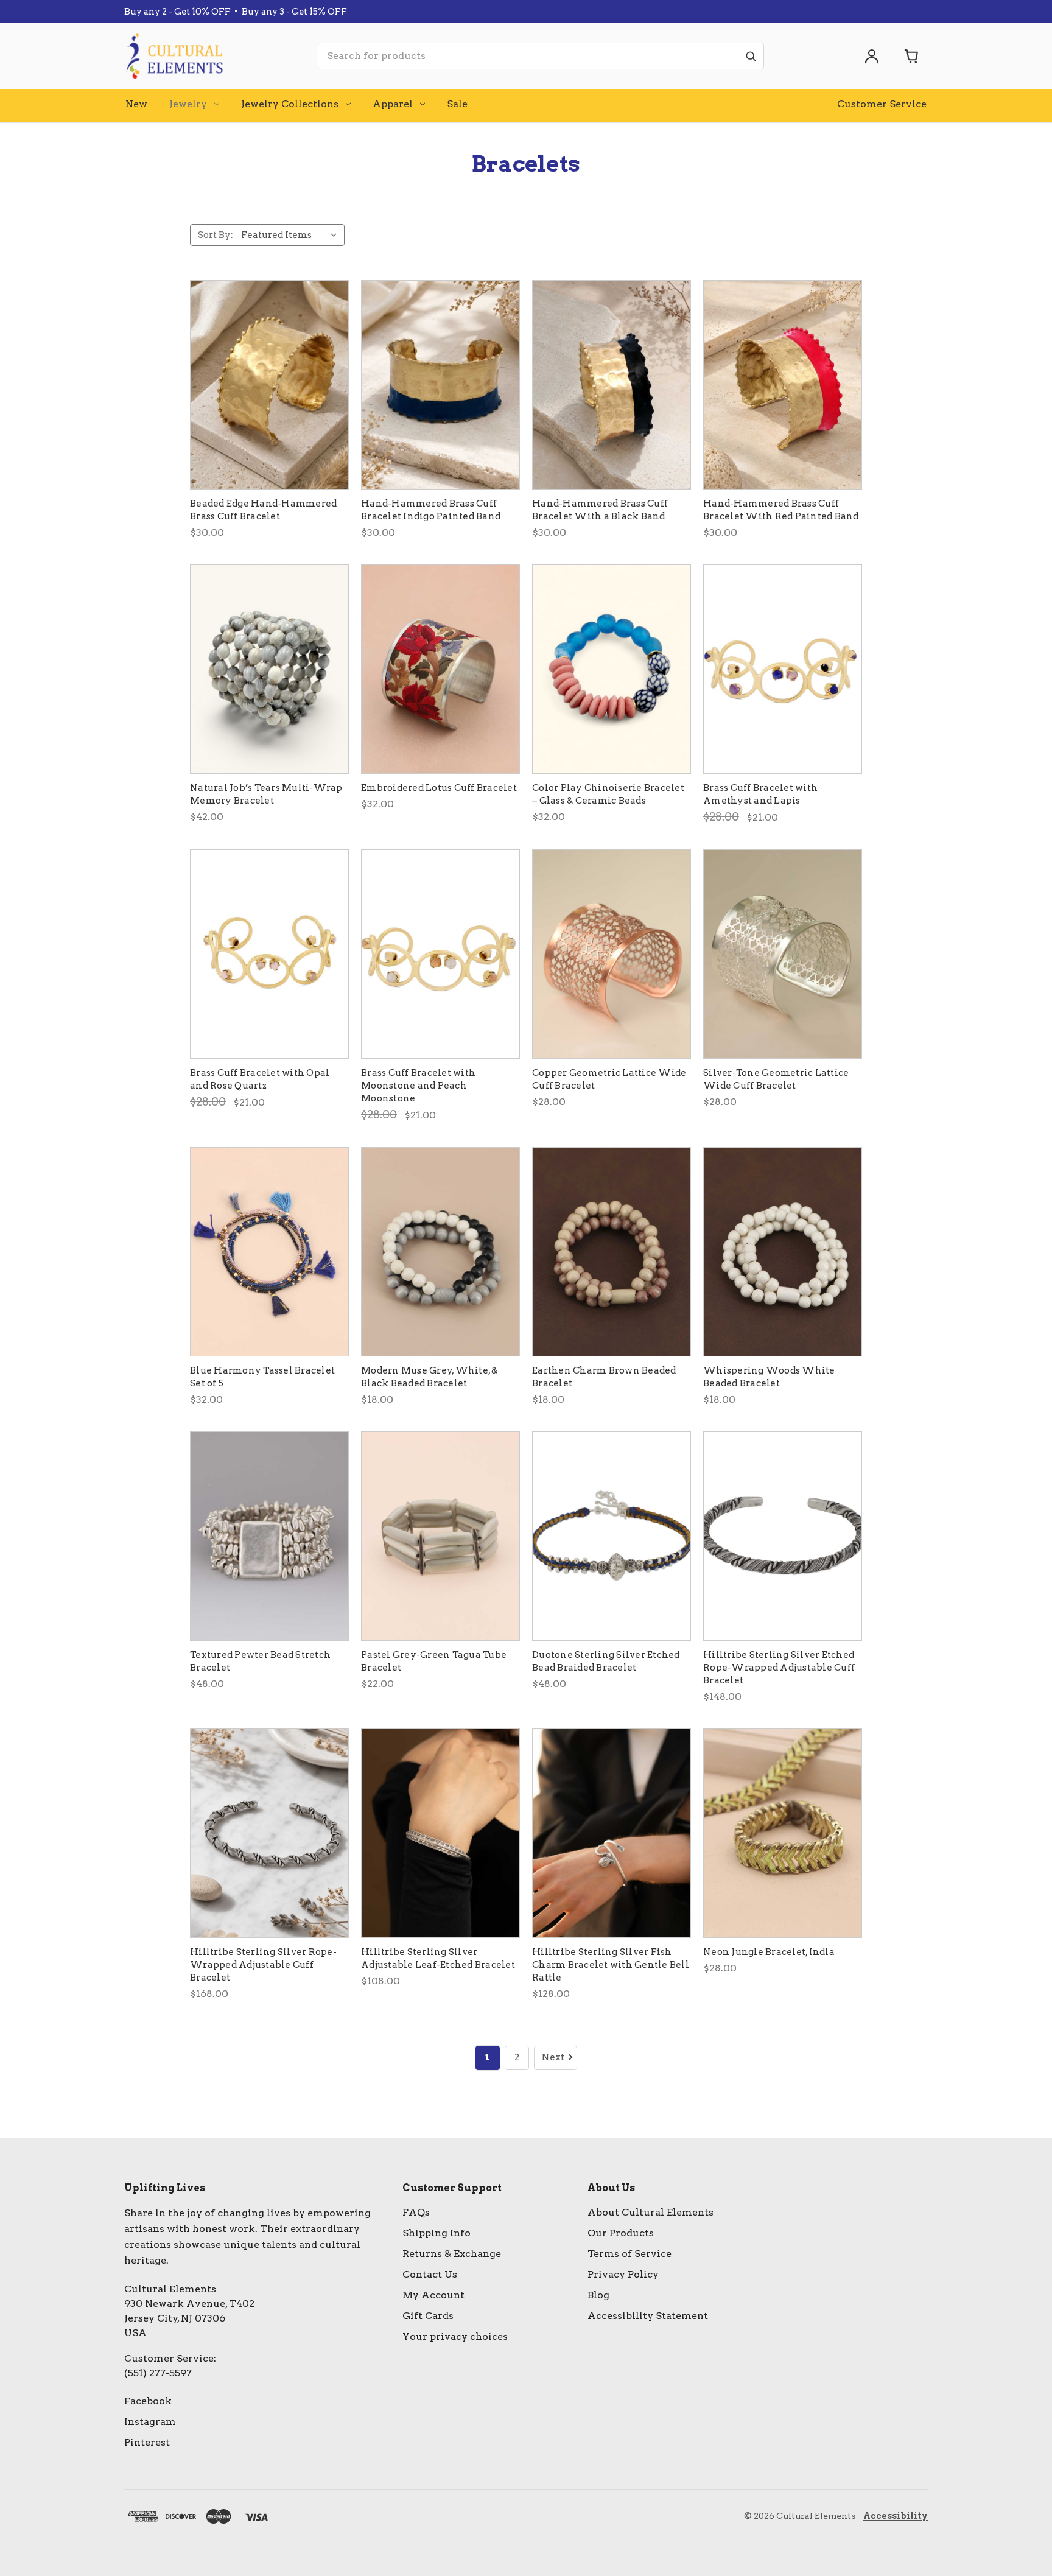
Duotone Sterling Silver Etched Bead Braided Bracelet (606, 1661)
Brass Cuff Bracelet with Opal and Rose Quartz (260, 1079)
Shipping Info (437, 2233)
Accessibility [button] (896, 2516)
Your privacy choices (455, 2336)
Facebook (148, 2401)
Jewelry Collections (290, 104)
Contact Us (430, 2274)
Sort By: (216, 235)
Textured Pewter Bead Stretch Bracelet (260, 1661)
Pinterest (147, 2442)
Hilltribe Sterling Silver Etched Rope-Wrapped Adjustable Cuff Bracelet (779, 1668)
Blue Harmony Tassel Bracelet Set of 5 (262, 1377)
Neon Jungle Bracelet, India (769, 1952)
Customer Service (882, 104)
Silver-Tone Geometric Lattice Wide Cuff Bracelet (776, 1079)
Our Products (621, 2233)
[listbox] (292, 235)
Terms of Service (629, 2254)
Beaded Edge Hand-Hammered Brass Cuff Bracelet (263, 510)
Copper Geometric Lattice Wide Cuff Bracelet (609, 1079)
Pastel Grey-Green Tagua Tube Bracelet (434, 1661)
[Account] (872, 56)
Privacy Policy (623, 2274)
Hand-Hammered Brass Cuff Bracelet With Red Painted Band (781, 510)
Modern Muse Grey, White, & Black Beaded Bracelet (430, 1377)
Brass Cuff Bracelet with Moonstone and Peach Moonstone (418, 1086)
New (136, 104)
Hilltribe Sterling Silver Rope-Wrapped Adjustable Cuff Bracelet (263, 1965)
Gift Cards (428, 2316)
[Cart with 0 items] (912, 56)
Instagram (150, 2422)
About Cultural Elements (650, 2212)
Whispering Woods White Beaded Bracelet (769, 1377)
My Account (433, 2295)
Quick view (269, 385)
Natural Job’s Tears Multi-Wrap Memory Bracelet (266, 794)
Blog (598, 2295)
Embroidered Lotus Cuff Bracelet (439, 788)
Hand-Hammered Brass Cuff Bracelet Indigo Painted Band (431, 510)
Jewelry (188, 104)
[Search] (751, 56)
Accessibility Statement (648, 2316)
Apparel (393, 104)
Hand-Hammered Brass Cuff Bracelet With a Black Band (600, 510)
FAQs (416, 2212)
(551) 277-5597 (158, 2373)
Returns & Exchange (452, 2254)
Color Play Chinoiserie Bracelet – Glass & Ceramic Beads (608, 794)
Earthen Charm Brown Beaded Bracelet (604, 1377)
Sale (457, 104)
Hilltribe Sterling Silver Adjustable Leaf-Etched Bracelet (438, 1958)
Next (553, 2057)
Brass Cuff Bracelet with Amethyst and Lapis (760, 794)
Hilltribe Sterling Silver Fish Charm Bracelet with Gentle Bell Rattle (611, 1965)
